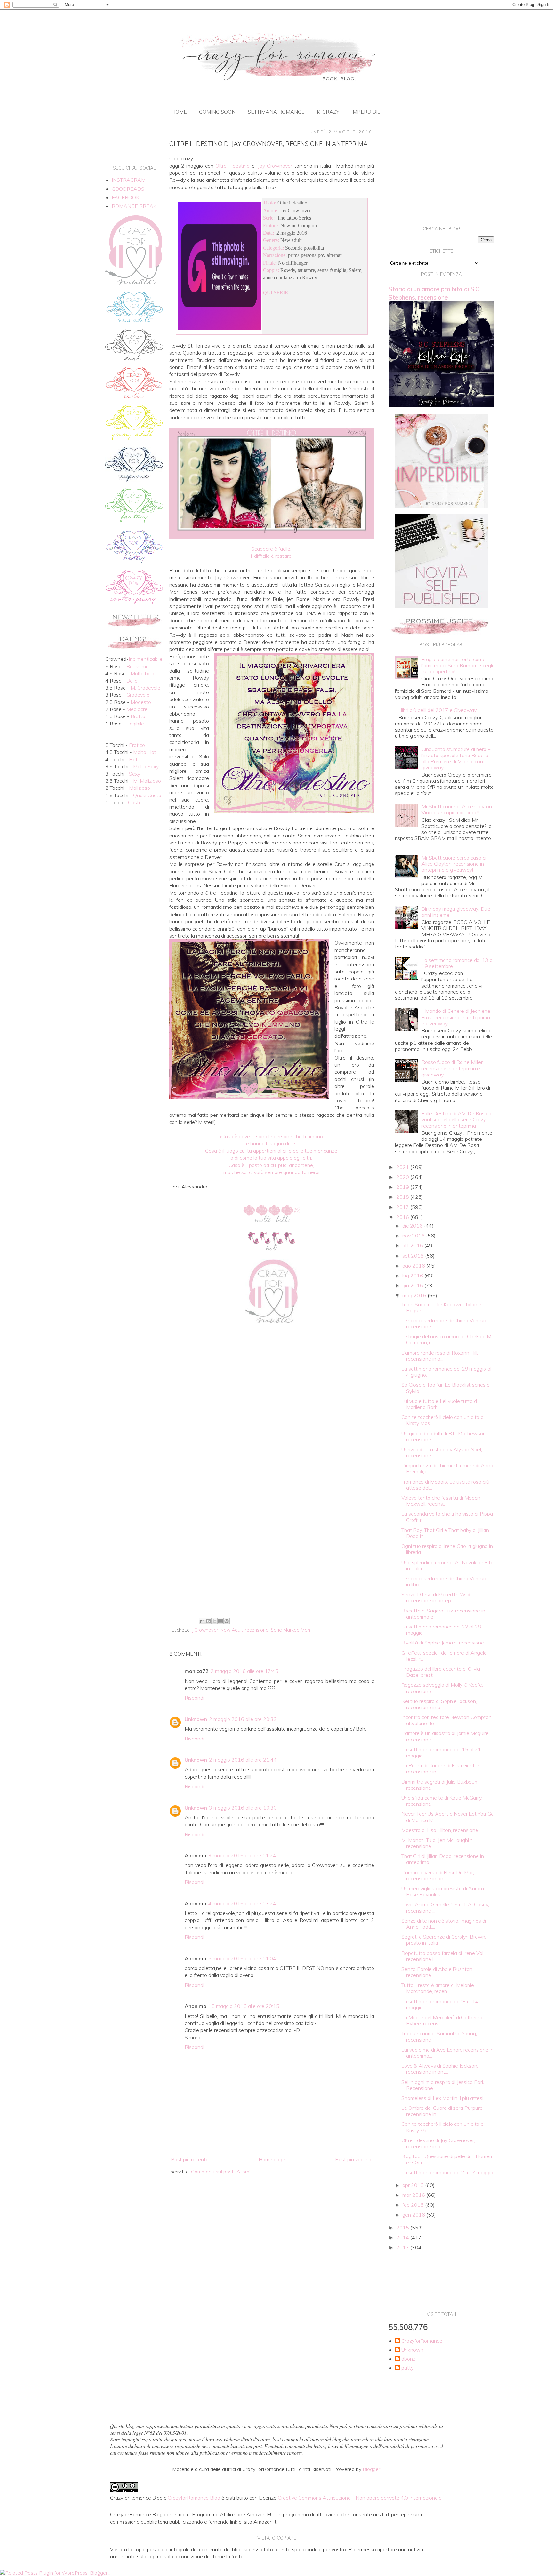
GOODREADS (128, 189)
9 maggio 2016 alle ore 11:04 (242, 1958)
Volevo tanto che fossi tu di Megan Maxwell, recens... (441, 1501)
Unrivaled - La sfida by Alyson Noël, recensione (442, 1452)
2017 (403, 1207)
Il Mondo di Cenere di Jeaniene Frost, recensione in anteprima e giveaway (456, 1017)
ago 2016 (414, 1266)
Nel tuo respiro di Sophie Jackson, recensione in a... (439, 1704)
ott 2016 (413, 1245)
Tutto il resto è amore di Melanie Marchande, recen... (438, 1988)
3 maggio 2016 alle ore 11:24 (242, 1855)
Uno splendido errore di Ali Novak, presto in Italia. (447, 1565)
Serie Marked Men (290, 1630)
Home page (272, 2159)
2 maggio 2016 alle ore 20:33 (243, 1719)
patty (407, 2368)
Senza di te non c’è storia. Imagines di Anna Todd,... (444, 1924)
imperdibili (366, 112)
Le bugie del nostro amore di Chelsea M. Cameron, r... (447, 1339)
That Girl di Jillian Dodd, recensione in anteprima (443, 1859)
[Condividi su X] (214, 1621)
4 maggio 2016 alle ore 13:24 (242, 1903)
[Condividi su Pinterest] (227, 1621)
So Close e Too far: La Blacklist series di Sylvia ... (446, 1388)
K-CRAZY (328, 112)
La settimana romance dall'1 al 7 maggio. (448, 2172)
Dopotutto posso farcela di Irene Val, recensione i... (443, 1956)
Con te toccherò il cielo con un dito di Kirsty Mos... (443, 1420)
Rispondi (194, 1698)
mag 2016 (415, 1295)
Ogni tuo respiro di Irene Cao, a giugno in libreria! (447, 1549)
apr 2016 (414, 2185)
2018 (403, 1197)
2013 (403, 2247)
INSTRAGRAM (129, 180)
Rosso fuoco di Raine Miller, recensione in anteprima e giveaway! (453, 1068)
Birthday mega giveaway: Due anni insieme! (456, 912)
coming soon (217, 112)
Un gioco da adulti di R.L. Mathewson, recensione (444, 1436)
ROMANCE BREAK (134, 206)
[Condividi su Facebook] (220, 1621)
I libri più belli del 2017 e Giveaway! (438, 710)
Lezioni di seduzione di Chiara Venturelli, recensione (446, 1323)
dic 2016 (413, 1226)
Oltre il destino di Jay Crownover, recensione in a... (438, 2143)
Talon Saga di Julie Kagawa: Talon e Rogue (441, 1307)
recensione (257, 1630)
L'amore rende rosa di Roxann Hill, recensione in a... (440, 1356)
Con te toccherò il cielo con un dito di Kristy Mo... (443, 2127)
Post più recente (190, 2159)
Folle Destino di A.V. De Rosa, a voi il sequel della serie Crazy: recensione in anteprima (457, 1119)
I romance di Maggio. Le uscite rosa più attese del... (445, 1485)
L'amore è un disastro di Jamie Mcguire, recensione (445, 1736)
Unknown (196, 1719)
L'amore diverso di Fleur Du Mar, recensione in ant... (438, 1875)
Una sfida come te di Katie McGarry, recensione (442, 1801)
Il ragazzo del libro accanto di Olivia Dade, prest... (441, 1672)
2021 (403, 1167)
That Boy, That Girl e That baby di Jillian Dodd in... (445, 1533)
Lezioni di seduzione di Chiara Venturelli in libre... (446, 1581)
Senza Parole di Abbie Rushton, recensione (437, 1972)
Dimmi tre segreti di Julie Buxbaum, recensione (441, 1785)
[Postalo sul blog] (208, 1621)
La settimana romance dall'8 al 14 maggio (440, 2004)
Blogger (371, 2469)
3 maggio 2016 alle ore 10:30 (243, 1808)
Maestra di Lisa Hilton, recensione (440, 1830)
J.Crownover (205, 1630)
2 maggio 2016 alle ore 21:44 (243, 1760)
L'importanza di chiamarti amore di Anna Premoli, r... (447, 1468)
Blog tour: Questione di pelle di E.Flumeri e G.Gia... (447, 2159)
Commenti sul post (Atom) (221, 2172)
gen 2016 (414, 2215)
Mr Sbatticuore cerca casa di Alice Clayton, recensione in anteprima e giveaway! (454, 864)
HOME (179, 112)
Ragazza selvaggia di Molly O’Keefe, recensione (442, 1688)
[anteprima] (441, 506)
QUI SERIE (276, 293)
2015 (403, 2228)
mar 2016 (414, 2195)
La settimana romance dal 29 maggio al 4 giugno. (446, 1372)
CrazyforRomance (422, 2341)
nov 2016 (414, 1236)
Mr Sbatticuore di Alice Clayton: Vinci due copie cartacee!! (457, 809)
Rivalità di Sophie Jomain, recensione (443, 1643)
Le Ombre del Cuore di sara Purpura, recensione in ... (442, 2111)
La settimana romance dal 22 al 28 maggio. (441, 1630)
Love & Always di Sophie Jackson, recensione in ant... (440, 2069)
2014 (403, 2237)
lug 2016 (413, 1276)
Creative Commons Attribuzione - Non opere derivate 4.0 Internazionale (360, 2498)
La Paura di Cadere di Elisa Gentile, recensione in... (441, 1768)
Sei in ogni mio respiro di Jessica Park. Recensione (443, 2085)
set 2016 (414, 1256)
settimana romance (276, 112)
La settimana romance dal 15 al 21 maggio (441, 1752)
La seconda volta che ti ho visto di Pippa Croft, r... (447, 1517)
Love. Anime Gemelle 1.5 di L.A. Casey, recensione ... (445, 1907)
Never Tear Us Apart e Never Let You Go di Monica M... (448, 1817)
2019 (403, 1187)
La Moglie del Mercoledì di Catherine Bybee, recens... (442, 2020)
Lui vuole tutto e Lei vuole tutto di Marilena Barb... (440, 1404)
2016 (403, 1217)
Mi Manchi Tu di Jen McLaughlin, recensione (437, 1843)
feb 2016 (414, 2205)
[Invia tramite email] (202, 1621)
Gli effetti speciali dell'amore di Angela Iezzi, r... (444, 1656)
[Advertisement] (272, 1563)
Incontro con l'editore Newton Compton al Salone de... (446, 1720)
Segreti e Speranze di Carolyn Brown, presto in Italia (444, 1940)
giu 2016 (413, 1285)
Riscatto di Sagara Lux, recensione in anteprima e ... (443, 1614)
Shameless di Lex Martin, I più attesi (442, 2098)
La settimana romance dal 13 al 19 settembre (457, 963)
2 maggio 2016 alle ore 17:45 (244, 1671)
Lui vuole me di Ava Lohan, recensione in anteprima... (447, 2053)
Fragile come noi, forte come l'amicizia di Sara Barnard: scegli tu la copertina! (457, 665)
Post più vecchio (354, 2159)
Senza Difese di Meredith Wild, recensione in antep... (436, 1597)
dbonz (408, 2359)
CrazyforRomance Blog (194, 2498)
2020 (403, 1177)
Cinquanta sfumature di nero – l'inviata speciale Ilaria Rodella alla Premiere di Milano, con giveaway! (456, 758)
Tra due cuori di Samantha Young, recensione (439, 2036)
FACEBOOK (125, 197)
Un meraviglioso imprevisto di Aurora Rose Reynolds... (443, 1891)
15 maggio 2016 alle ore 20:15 (244, 2006)
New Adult (232, 1630)
